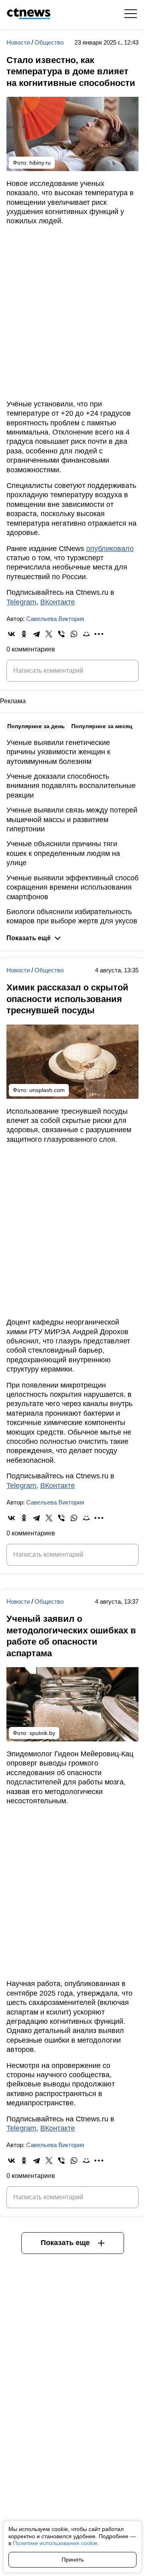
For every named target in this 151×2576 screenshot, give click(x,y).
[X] (49, 634)
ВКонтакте (58, 602)
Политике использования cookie (55, 2543)
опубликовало (110, 549)
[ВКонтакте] (11, 634)
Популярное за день (36, 726)
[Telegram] (36, 634)
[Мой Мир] (86, 634)
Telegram (21, 602)
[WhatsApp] (74, 634)
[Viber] (61, 634)
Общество (49, 42)
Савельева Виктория (55, 619)
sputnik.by (42, 1733)
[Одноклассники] (24, 634)
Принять (73, 2560)
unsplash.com (47, 1090)
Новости (19, 42)
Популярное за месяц (102, 726)
